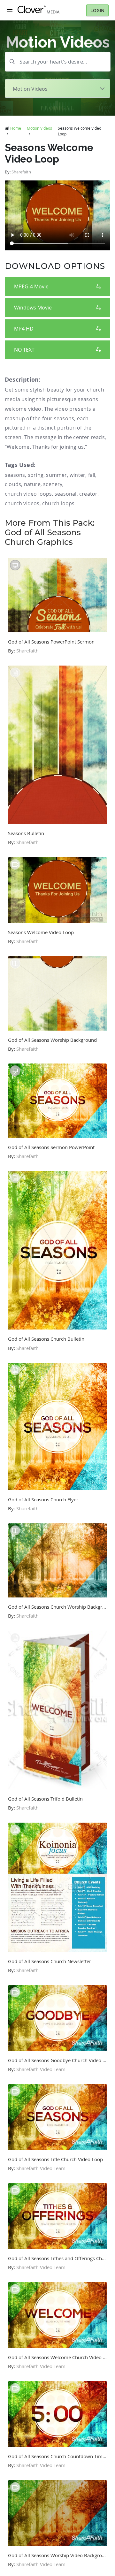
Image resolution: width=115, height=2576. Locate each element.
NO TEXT (24, 350)
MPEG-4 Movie (31, 286)
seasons (15, 475)
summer (56, 475)
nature (32, 484)
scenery (53, 484)
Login (97, 10)
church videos (22, 503)
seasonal (66, 494)
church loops (58, 503)
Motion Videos (39, 128)
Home (16, 128)
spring (36, 475)
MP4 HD (24, 329)
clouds (13, 484)
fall (92, 475)
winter (77, 475)
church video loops (28, 494)
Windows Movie (33, 308)
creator (88, 494)
